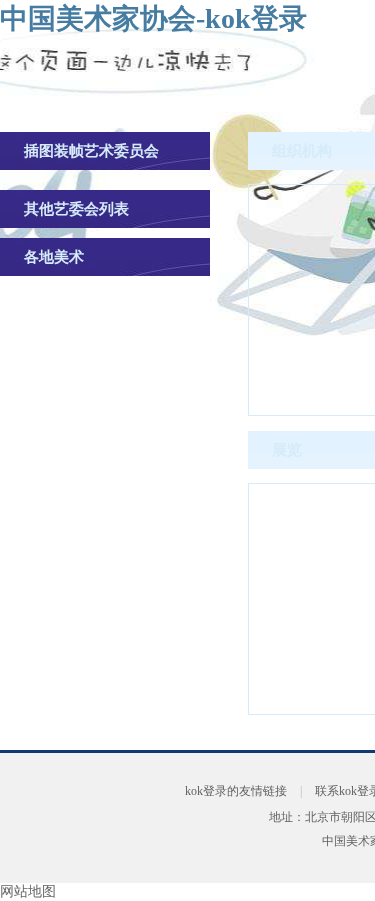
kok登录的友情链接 (236, 791)
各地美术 (54, 257)
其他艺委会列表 (76, 209)
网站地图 (28, 891)
